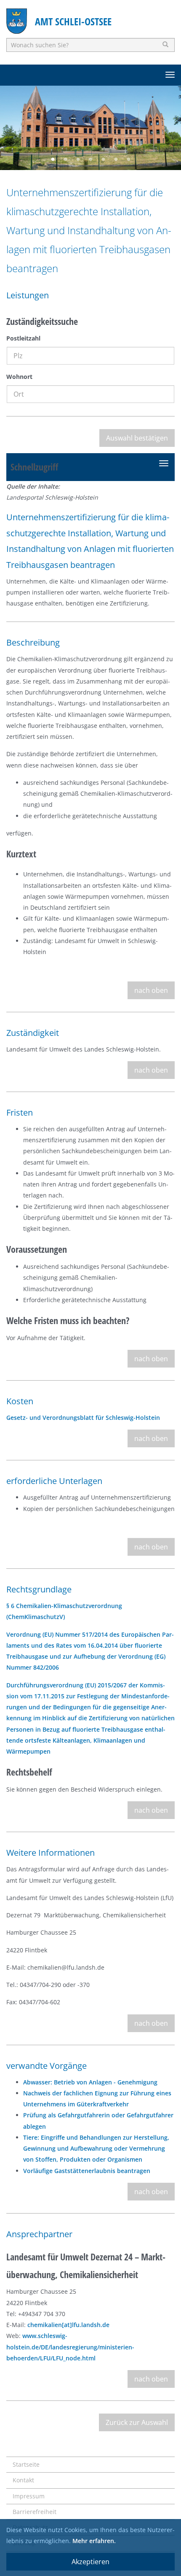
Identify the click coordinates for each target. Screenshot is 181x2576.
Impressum (29, 2496)
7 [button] (128, 159)
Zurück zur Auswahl (137, 2422)
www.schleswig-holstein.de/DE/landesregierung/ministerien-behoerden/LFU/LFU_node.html (70, 2347)
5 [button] (103, 159)
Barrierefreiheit (35, 2512)
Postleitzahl (23, 338)
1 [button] (53, 159)
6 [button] (116, 159)
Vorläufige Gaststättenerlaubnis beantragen (87, 2171)
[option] (90, 128)
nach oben (151, 990)
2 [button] (65, 159)
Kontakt (23, 2480)
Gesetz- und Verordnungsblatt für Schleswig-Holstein (83, 1418)
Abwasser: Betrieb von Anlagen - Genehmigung (90, 2082)
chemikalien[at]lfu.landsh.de (68, 2325)
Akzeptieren (90, 2562)
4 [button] (90, 159)
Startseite (26, 2464)
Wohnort (19, 377)
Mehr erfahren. (94, 2541)
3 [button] (78, 159)
